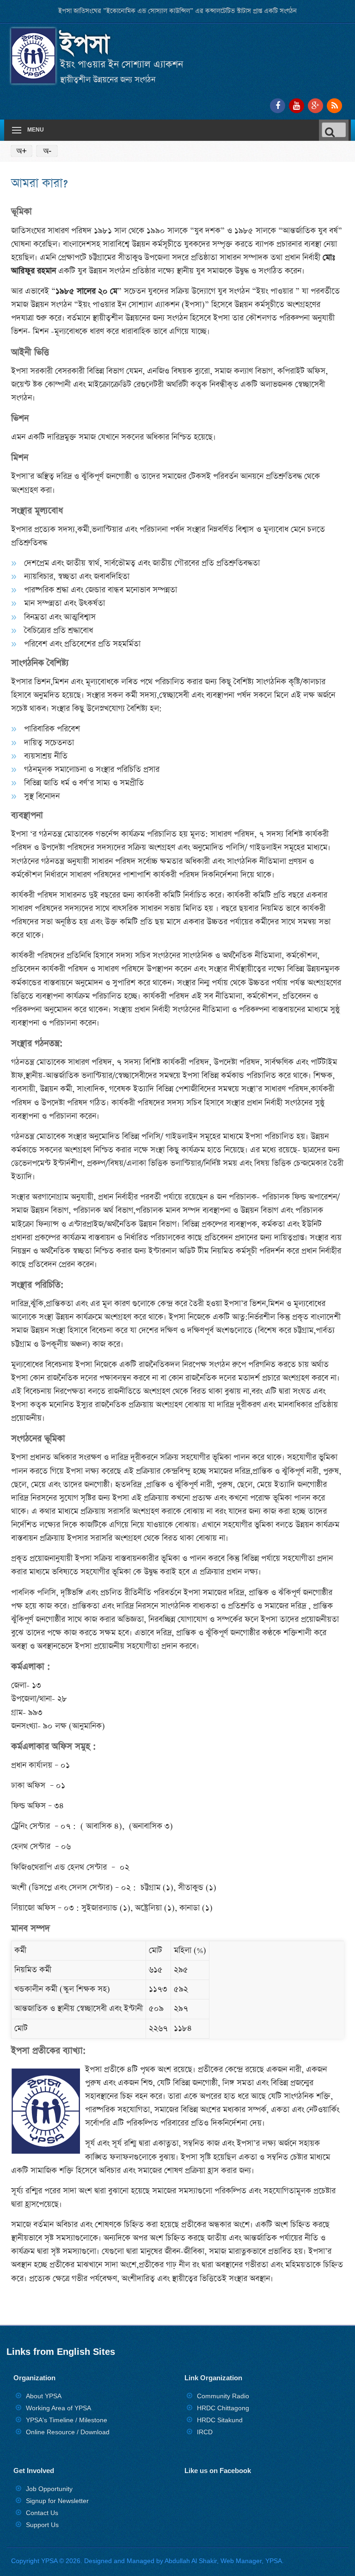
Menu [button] (36, 130)
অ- (47, 151)
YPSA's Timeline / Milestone (67, 2420)
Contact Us (42, 2513)
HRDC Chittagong (223, 2408)
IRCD (205, 2432)
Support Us (42, 2525)
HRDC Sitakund (220, 2420)
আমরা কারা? (40, 183)
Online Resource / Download (68, 2432)
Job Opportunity (49, 2489)
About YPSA (44, 2396)
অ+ (21, 151)
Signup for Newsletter (57, 2501)
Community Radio (223, 2396)
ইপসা (85, 45)
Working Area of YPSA (58, 2408)
